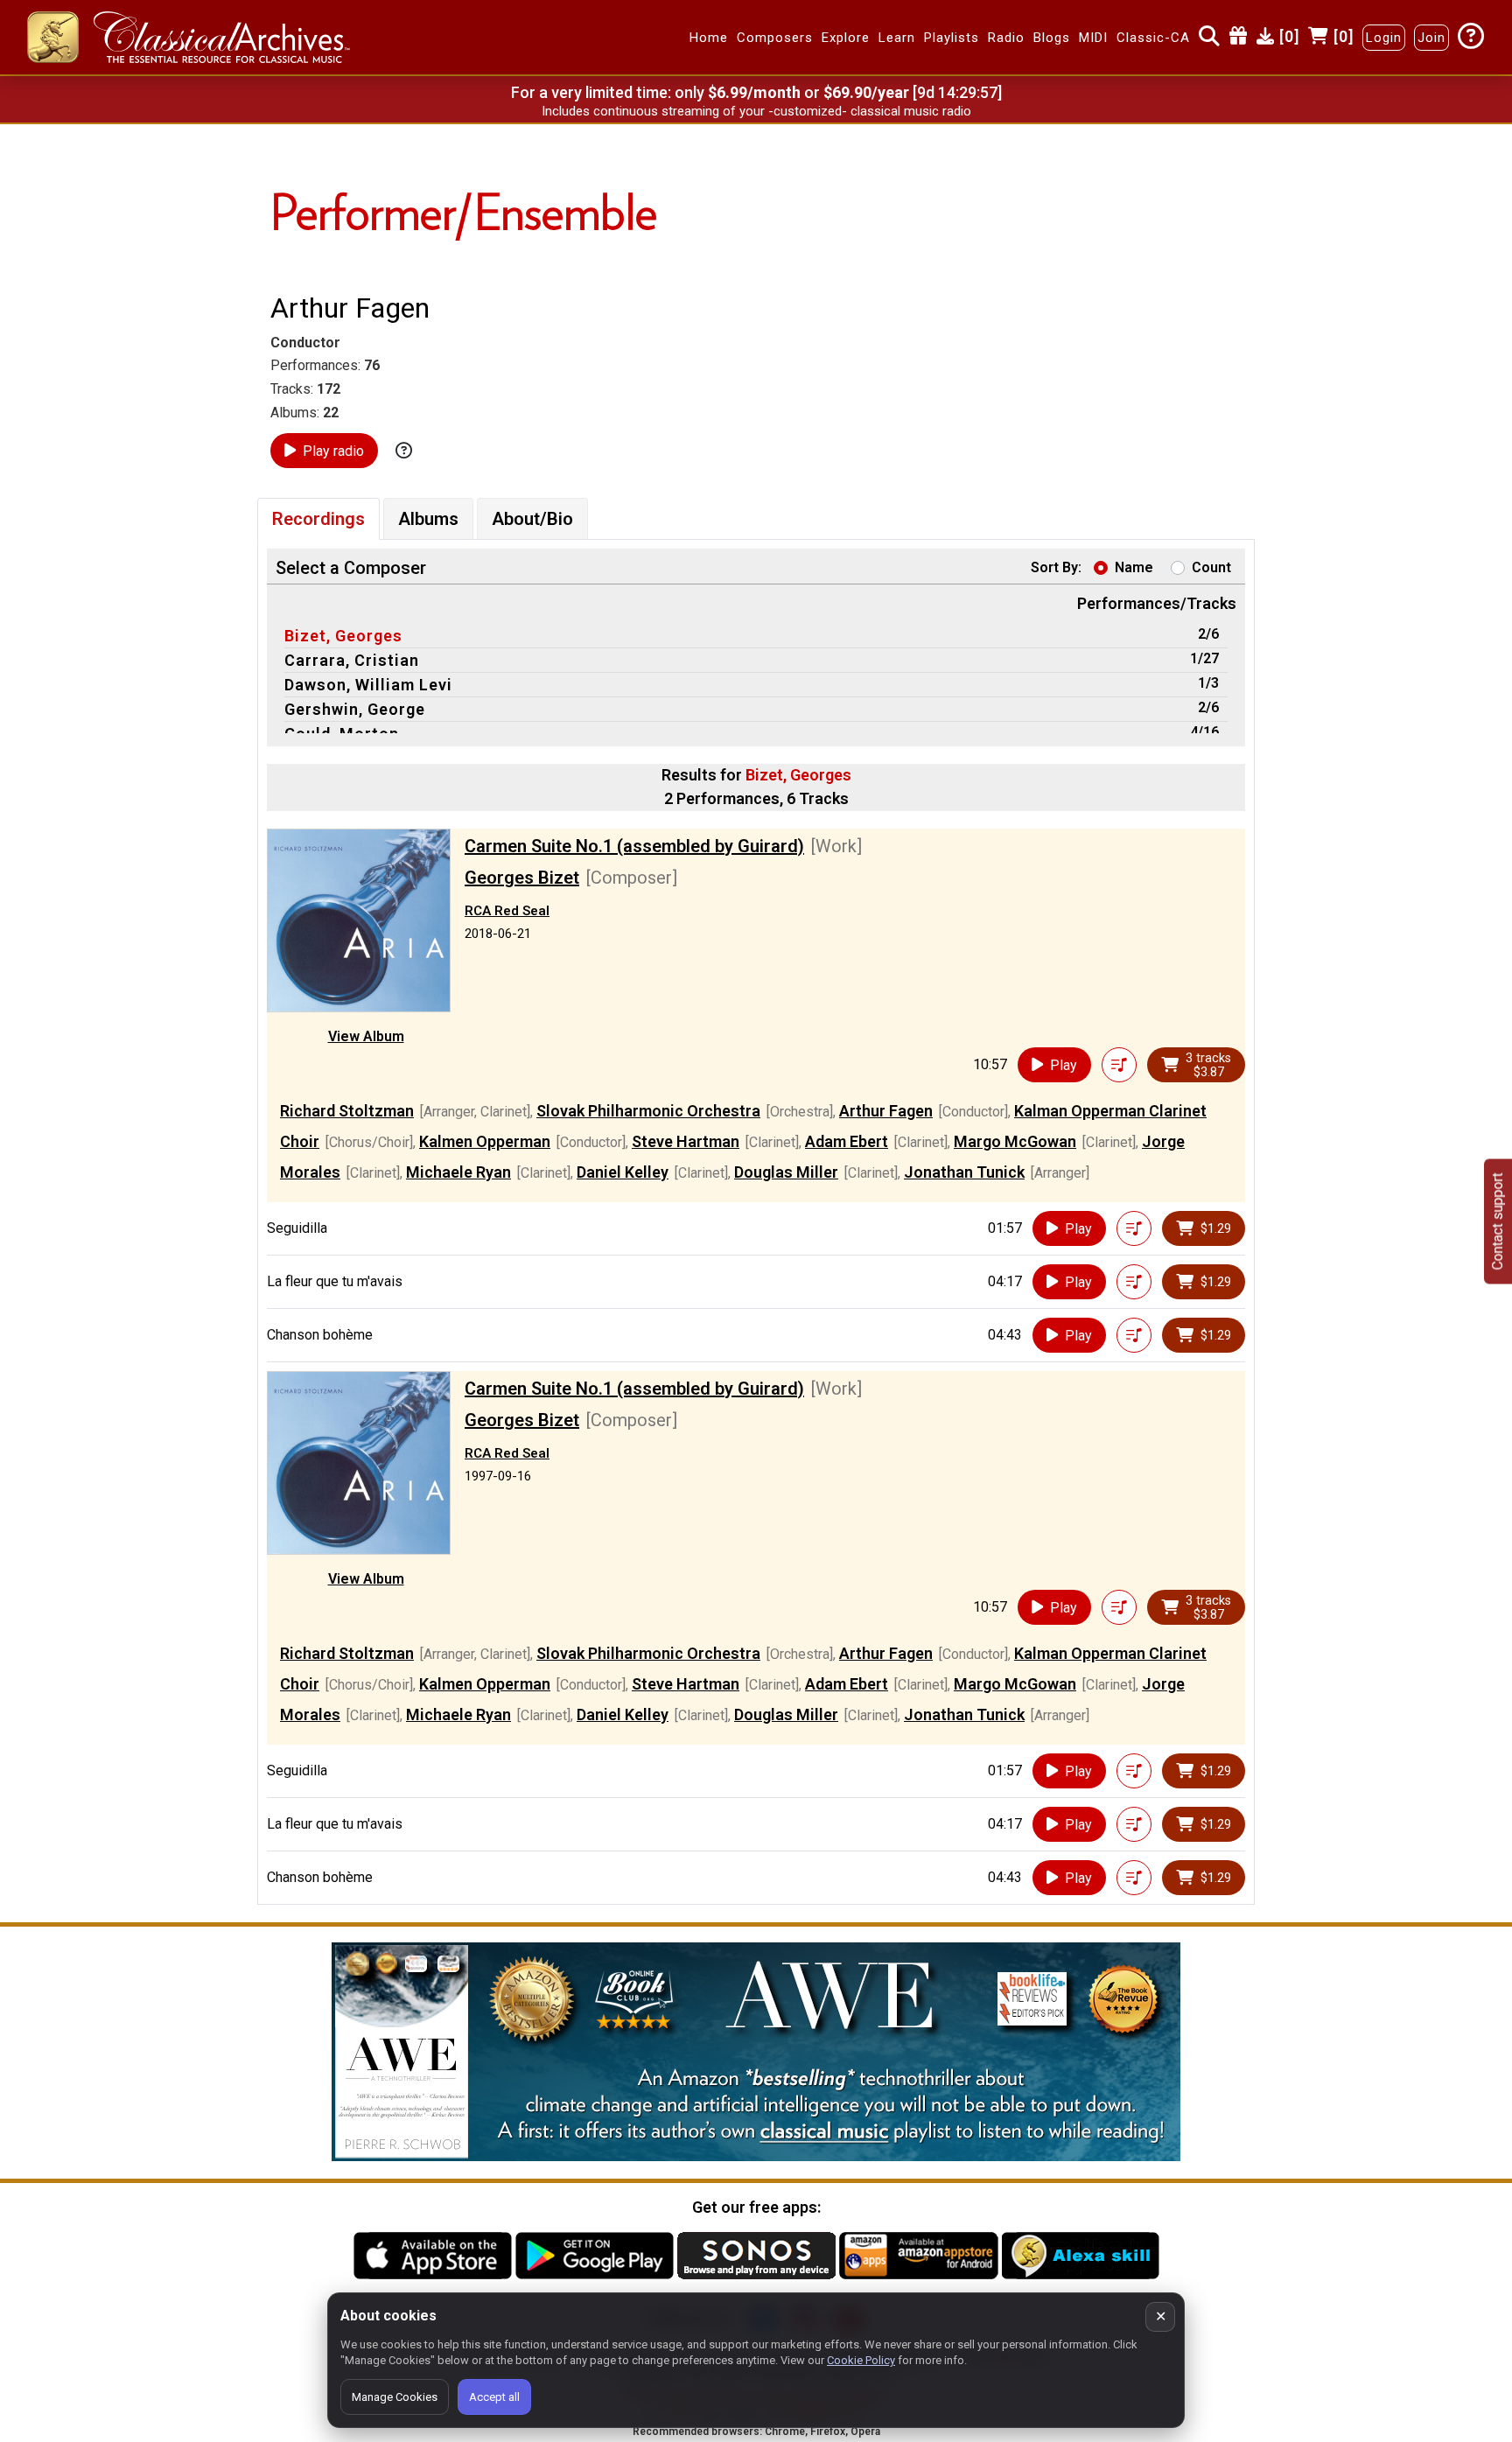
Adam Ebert (847, 1141)
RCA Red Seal (507, 911)
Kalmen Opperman (485, 1141)
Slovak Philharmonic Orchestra (648, 1111)
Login (1384, 38)
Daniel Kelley (623, 1172)
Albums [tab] (428, 519)
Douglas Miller (786, 1172)
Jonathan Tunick (964, 1172)
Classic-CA (1153, 38)
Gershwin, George (355, 709)
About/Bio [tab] (532, 519)
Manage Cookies (395, 2397)
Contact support (1498, 1221)
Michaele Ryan (458, 1172)
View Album (366, 1036)
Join (1431, 38)
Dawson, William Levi (368, 685)
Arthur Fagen (886, 1111)
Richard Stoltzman (347, 1111)
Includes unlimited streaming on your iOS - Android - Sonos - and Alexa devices (756, 111)
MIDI (1093, 38)
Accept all (494, 2397)
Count (1211, 567)
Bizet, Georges (343, 636)
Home (709, 38)
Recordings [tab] (318, 519)
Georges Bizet (522, 878)
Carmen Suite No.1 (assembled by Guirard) (634, 846)
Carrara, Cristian (352, 660)
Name (1134, 567)
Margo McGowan (1015, 1141)
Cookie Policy (861, 2360)
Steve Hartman (686, 1141)
